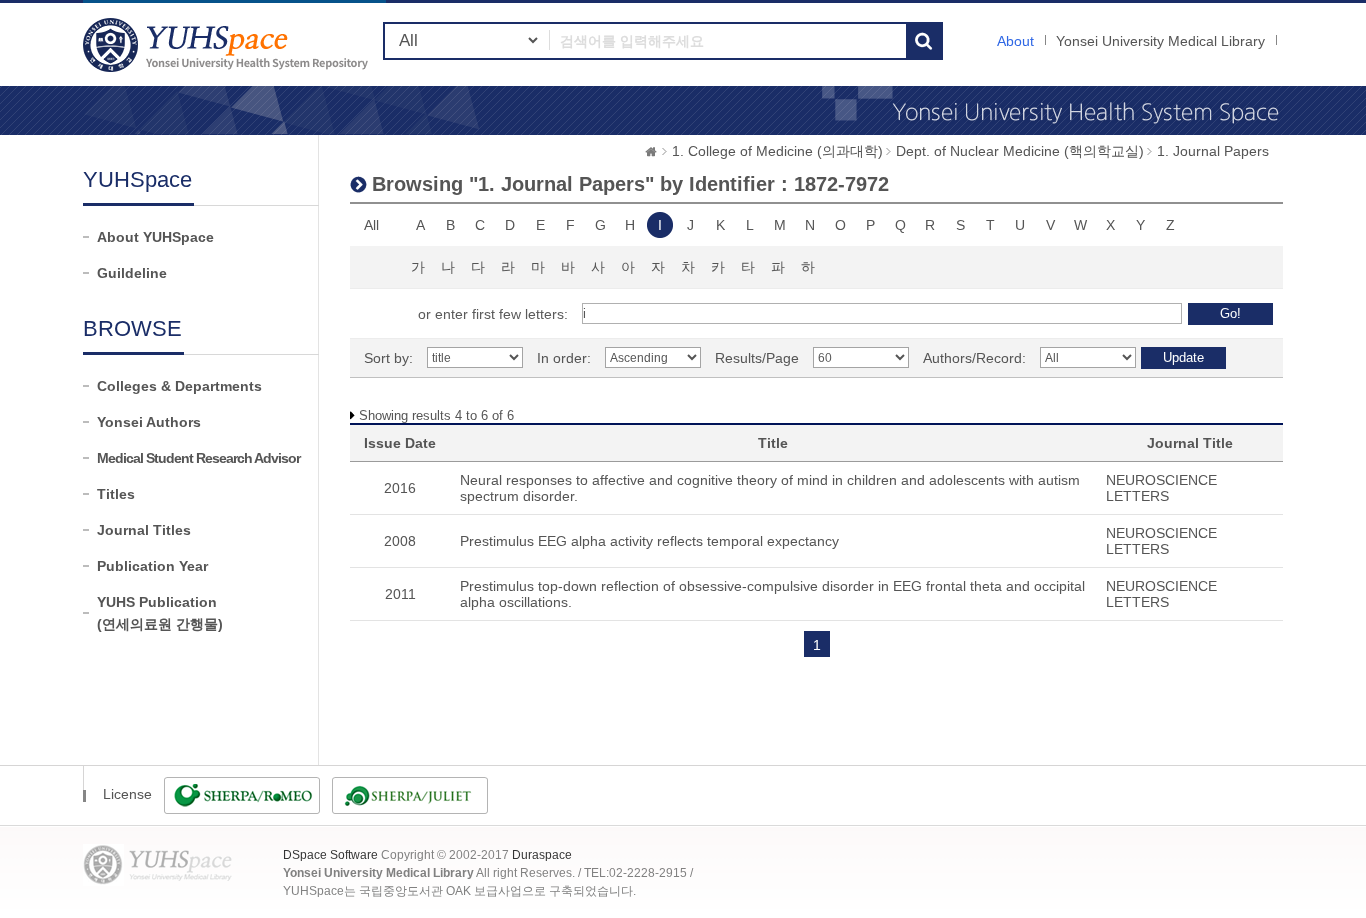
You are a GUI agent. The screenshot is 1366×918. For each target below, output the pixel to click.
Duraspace (542, 855)
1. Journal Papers (1213, 151)
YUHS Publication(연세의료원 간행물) (160, 613)
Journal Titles (144, 530)
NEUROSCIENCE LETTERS (1161, 488)
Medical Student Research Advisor (198, 458)
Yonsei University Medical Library (1160, 41)
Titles (116, 494)
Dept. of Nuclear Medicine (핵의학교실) (1020, 151)
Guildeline (132, 273)
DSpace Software (330, 855)
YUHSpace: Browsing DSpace (228, 44)
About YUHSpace (155, 237)
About (1015, 41)
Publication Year (152, 566)
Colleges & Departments (179, 386)
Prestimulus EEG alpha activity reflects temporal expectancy (649, 541)
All (371, 225)
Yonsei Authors (149, 422)
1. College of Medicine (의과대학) (777, 151)
